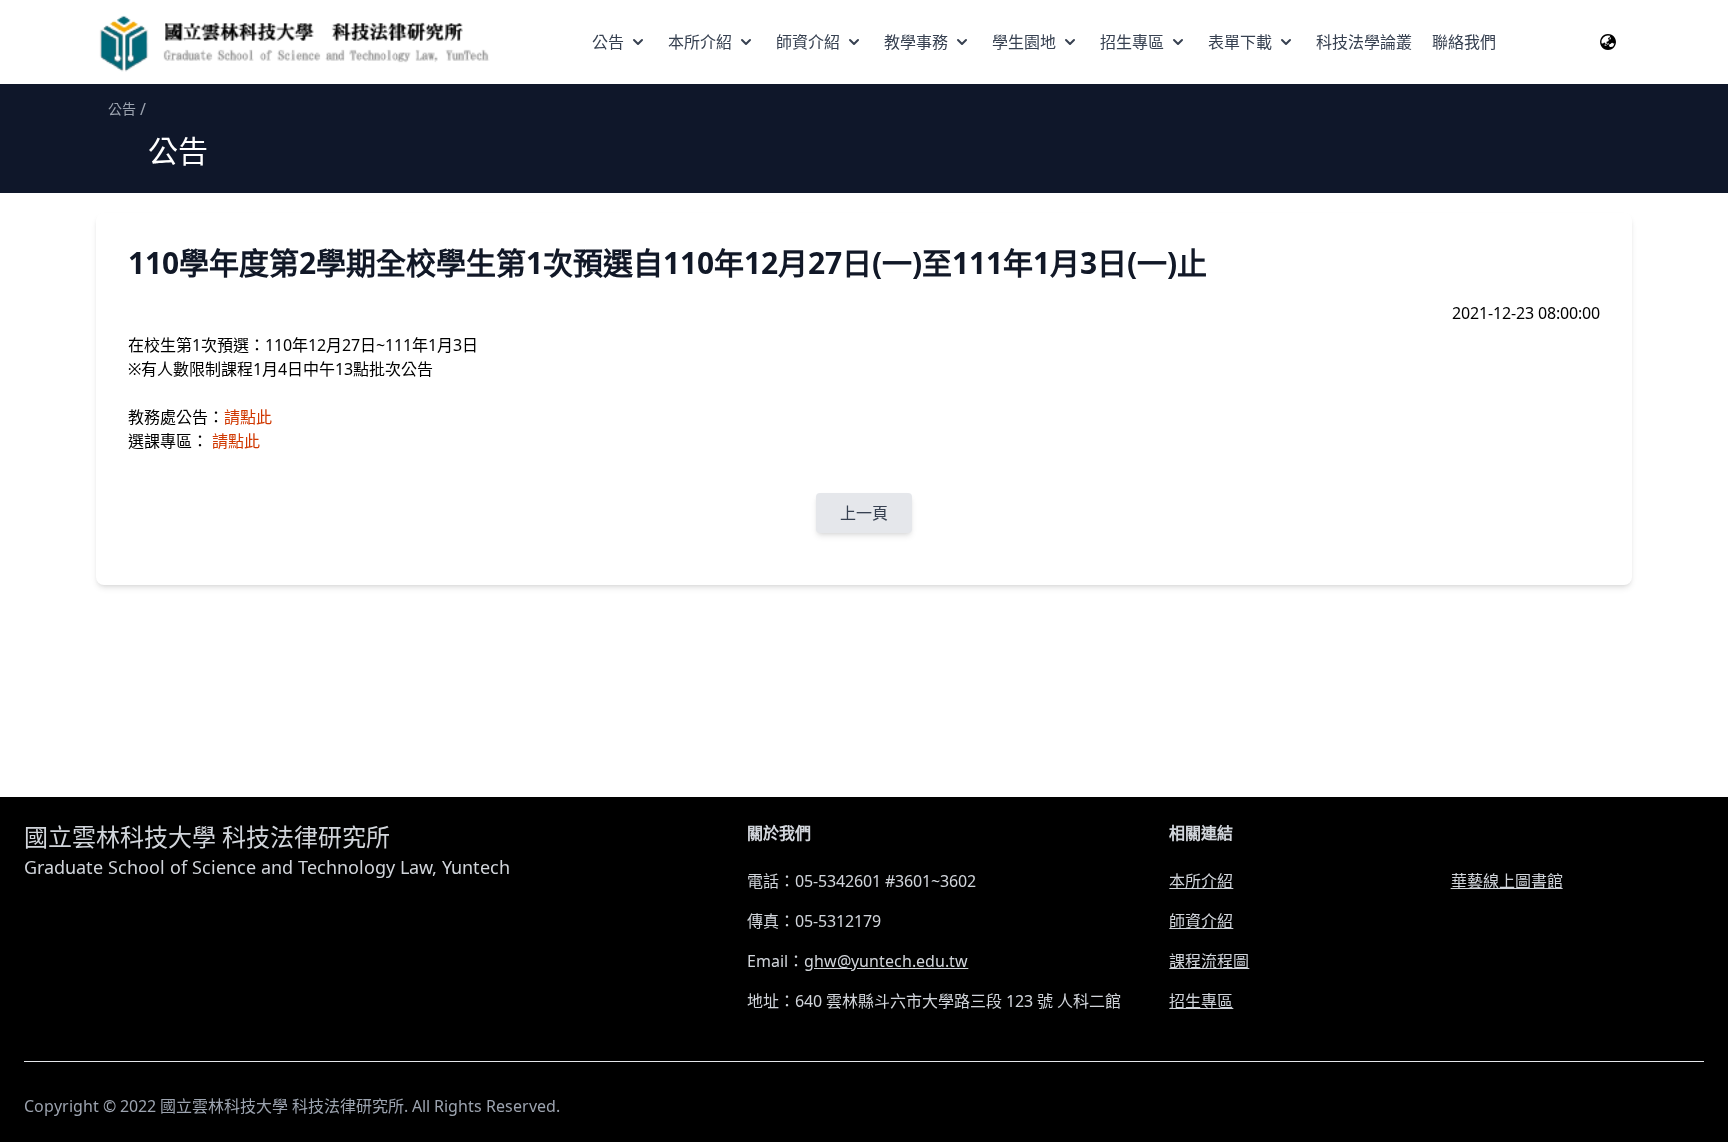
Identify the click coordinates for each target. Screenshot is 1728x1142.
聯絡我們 (1464, 42)
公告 (608, 42)
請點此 (248, 417)
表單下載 (1240, 42)
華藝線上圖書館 (1507, 881)
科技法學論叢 (1364, 42)
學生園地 (1024, 42)
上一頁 (864, 513)
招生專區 (1132, 42)
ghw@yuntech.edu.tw (886, 961)
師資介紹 (808, 42)
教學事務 (916, 42)
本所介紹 (700, 42)
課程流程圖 (1209, 961)
